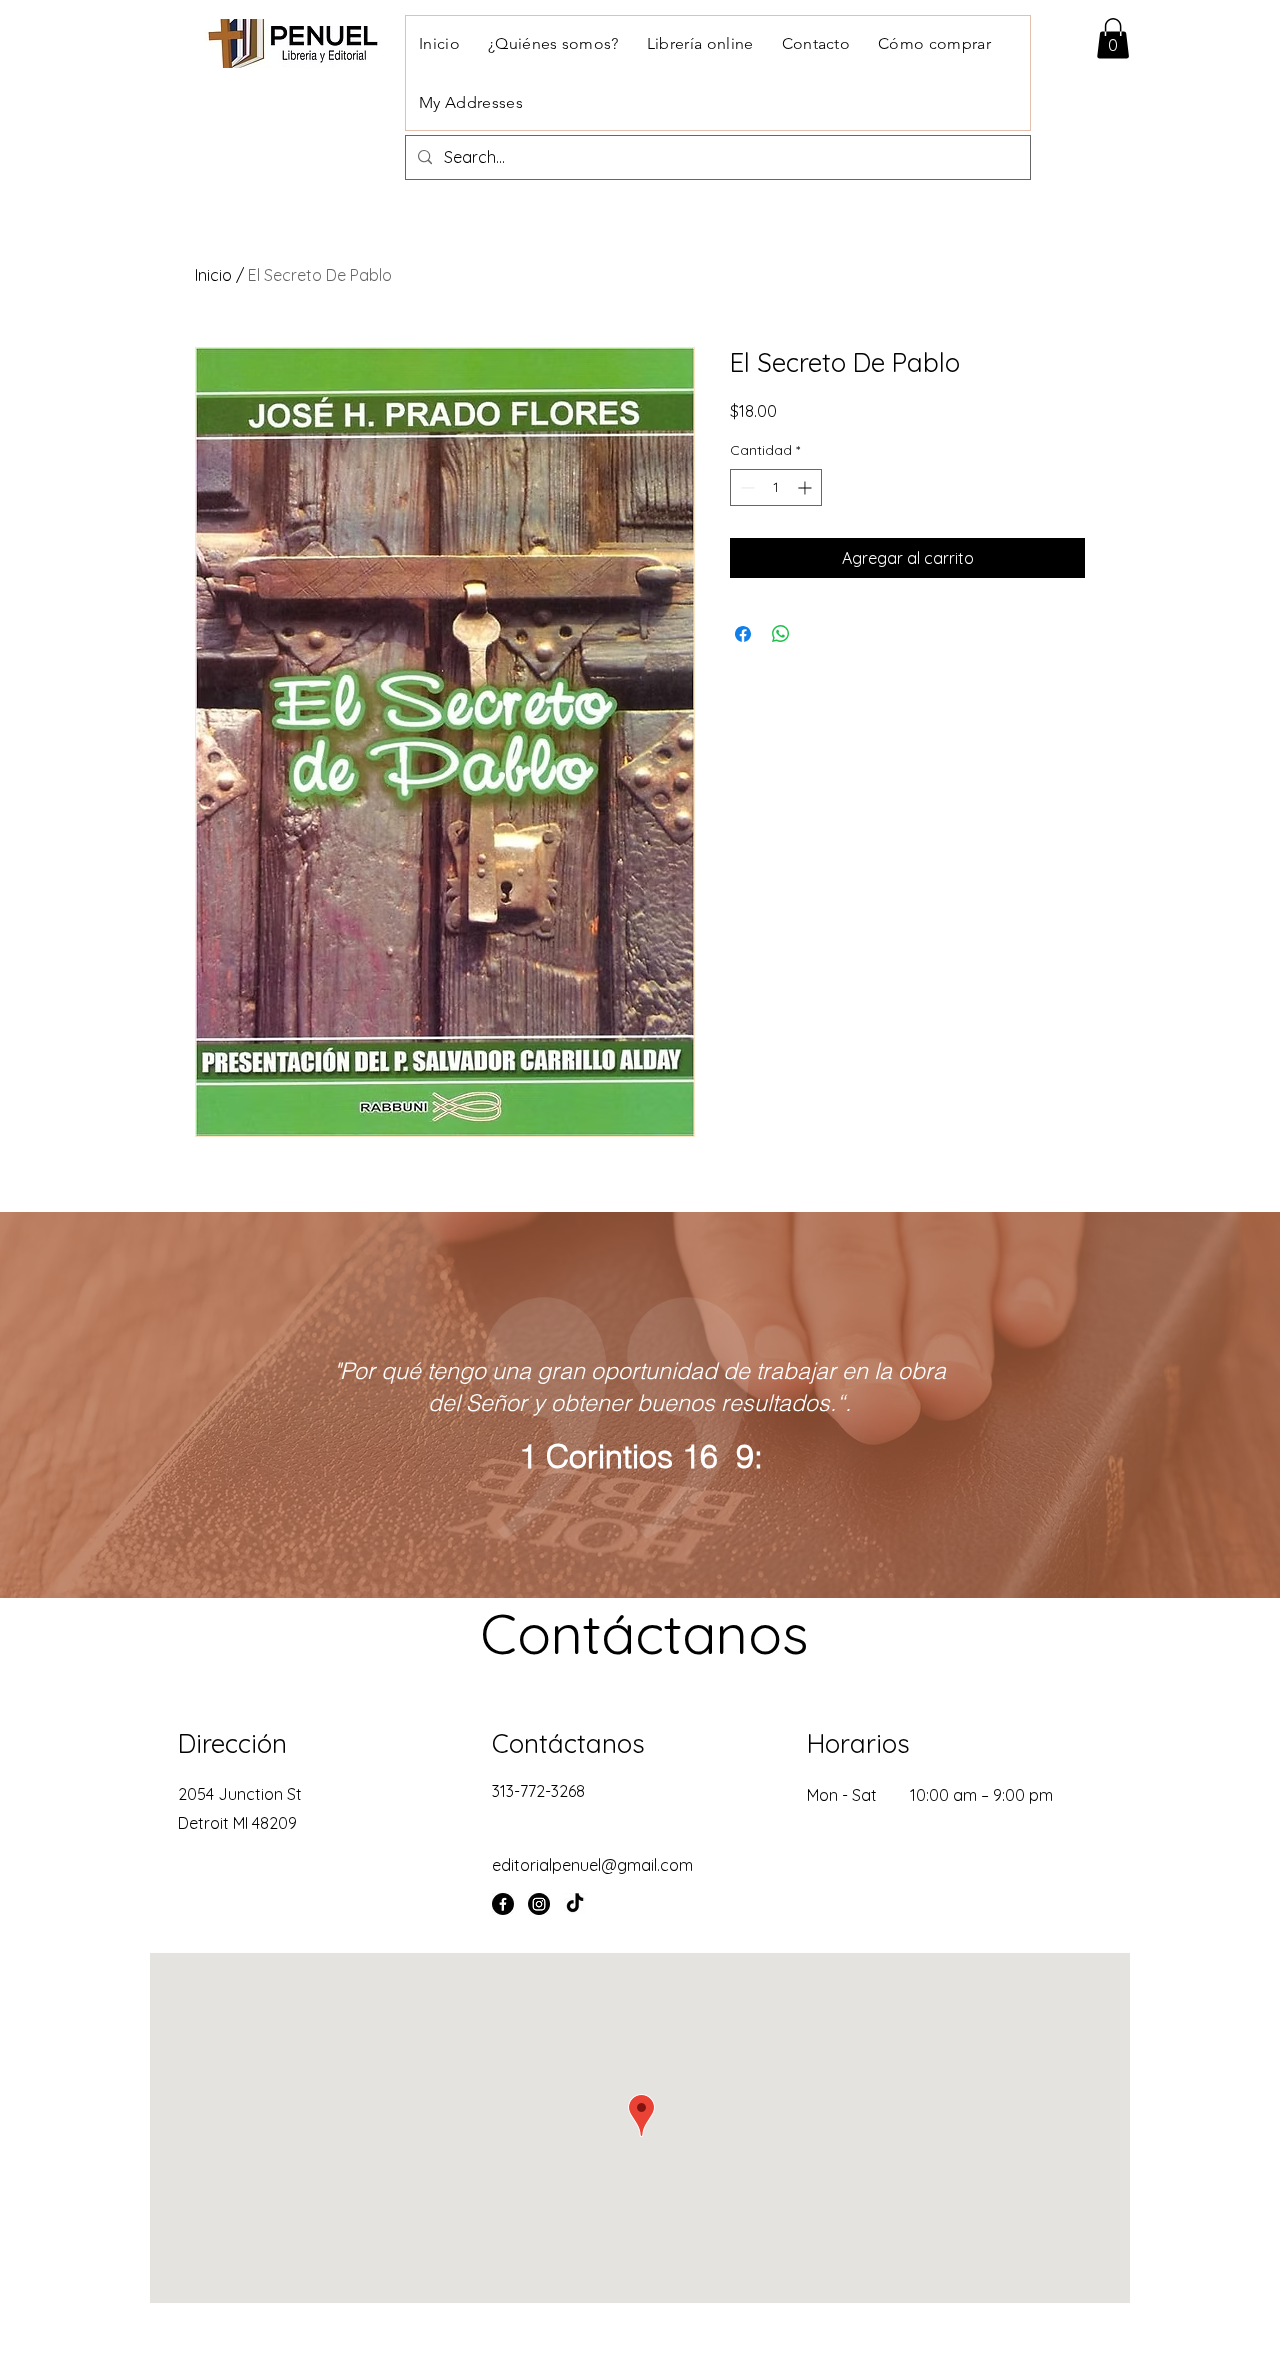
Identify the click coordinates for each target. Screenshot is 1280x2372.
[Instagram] (539, 1904)
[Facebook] (503, 1904)
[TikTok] (575, 1904)
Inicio (213, 275)
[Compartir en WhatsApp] (781, 634)
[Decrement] (745, 487)
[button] (1113, 38)
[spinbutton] (776, 487)
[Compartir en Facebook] (743, 634)
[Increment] (806, 487)
